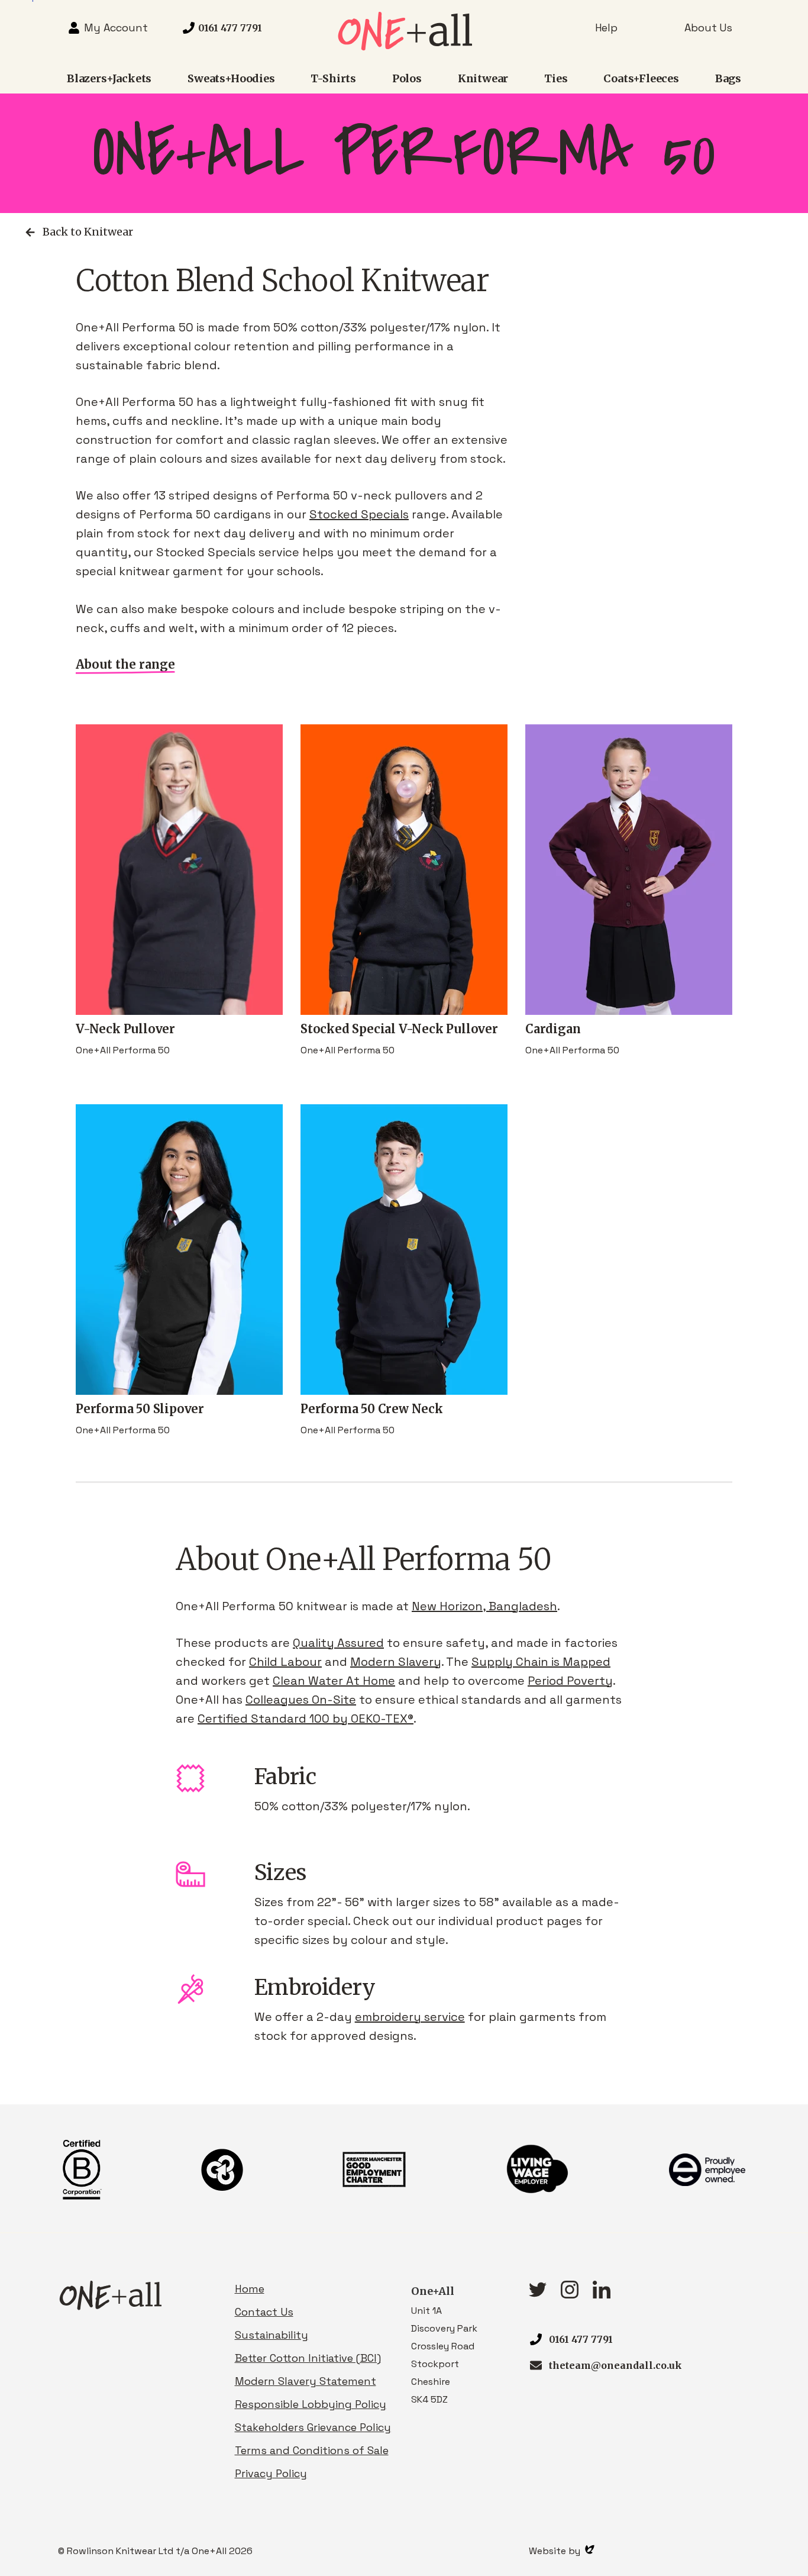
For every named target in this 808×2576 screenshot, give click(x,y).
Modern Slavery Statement (306, 2381)
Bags (728, 78)
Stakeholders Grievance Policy (313, 2427)
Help (606, 28)
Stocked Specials (359, 514)
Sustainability (272, 2335)
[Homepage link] (404, 47)
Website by (556, 2551)
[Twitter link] (538, 2293)
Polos (407, 78)
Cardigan (553, 1029)
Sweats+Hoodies (231, 78)
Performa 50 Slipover (140, 1409)
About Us (708, 28)
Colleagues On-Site (301, 1700)
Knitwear (483, 78)
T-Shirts (333, 78)
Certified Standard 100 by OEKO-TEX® (306, 1719)
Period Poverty (570, 1681)
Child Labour (285, 1662)
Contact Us (264, 2312)
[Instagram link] (570, 2295)
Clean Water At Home (334, 1681)
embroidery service (410, 2017)
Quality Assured (338, 1643)
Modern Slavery (396, 1662)
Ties (556, 78)
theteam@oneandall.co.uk (615, 2365)
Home (250, 2289)
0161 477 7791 (581, 2339)
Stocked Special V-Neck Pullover (399, 1029)
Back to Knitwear (88, 232)
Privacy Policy (271, 2473)
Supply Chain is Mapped (541, 1662)
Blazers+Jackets (109, 78)
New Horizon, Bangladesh (484, 1606)
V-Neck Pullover (125, 1029)
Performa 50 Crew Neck (372, 1409)
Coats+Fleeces (641, 78)
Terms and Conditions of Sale (312, 2450)
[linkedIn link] (602, 2295)
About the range (125, 664)
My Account (116, 28)
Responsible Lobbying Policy (311, 2404)
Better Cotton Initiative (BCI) (308, 2358)
